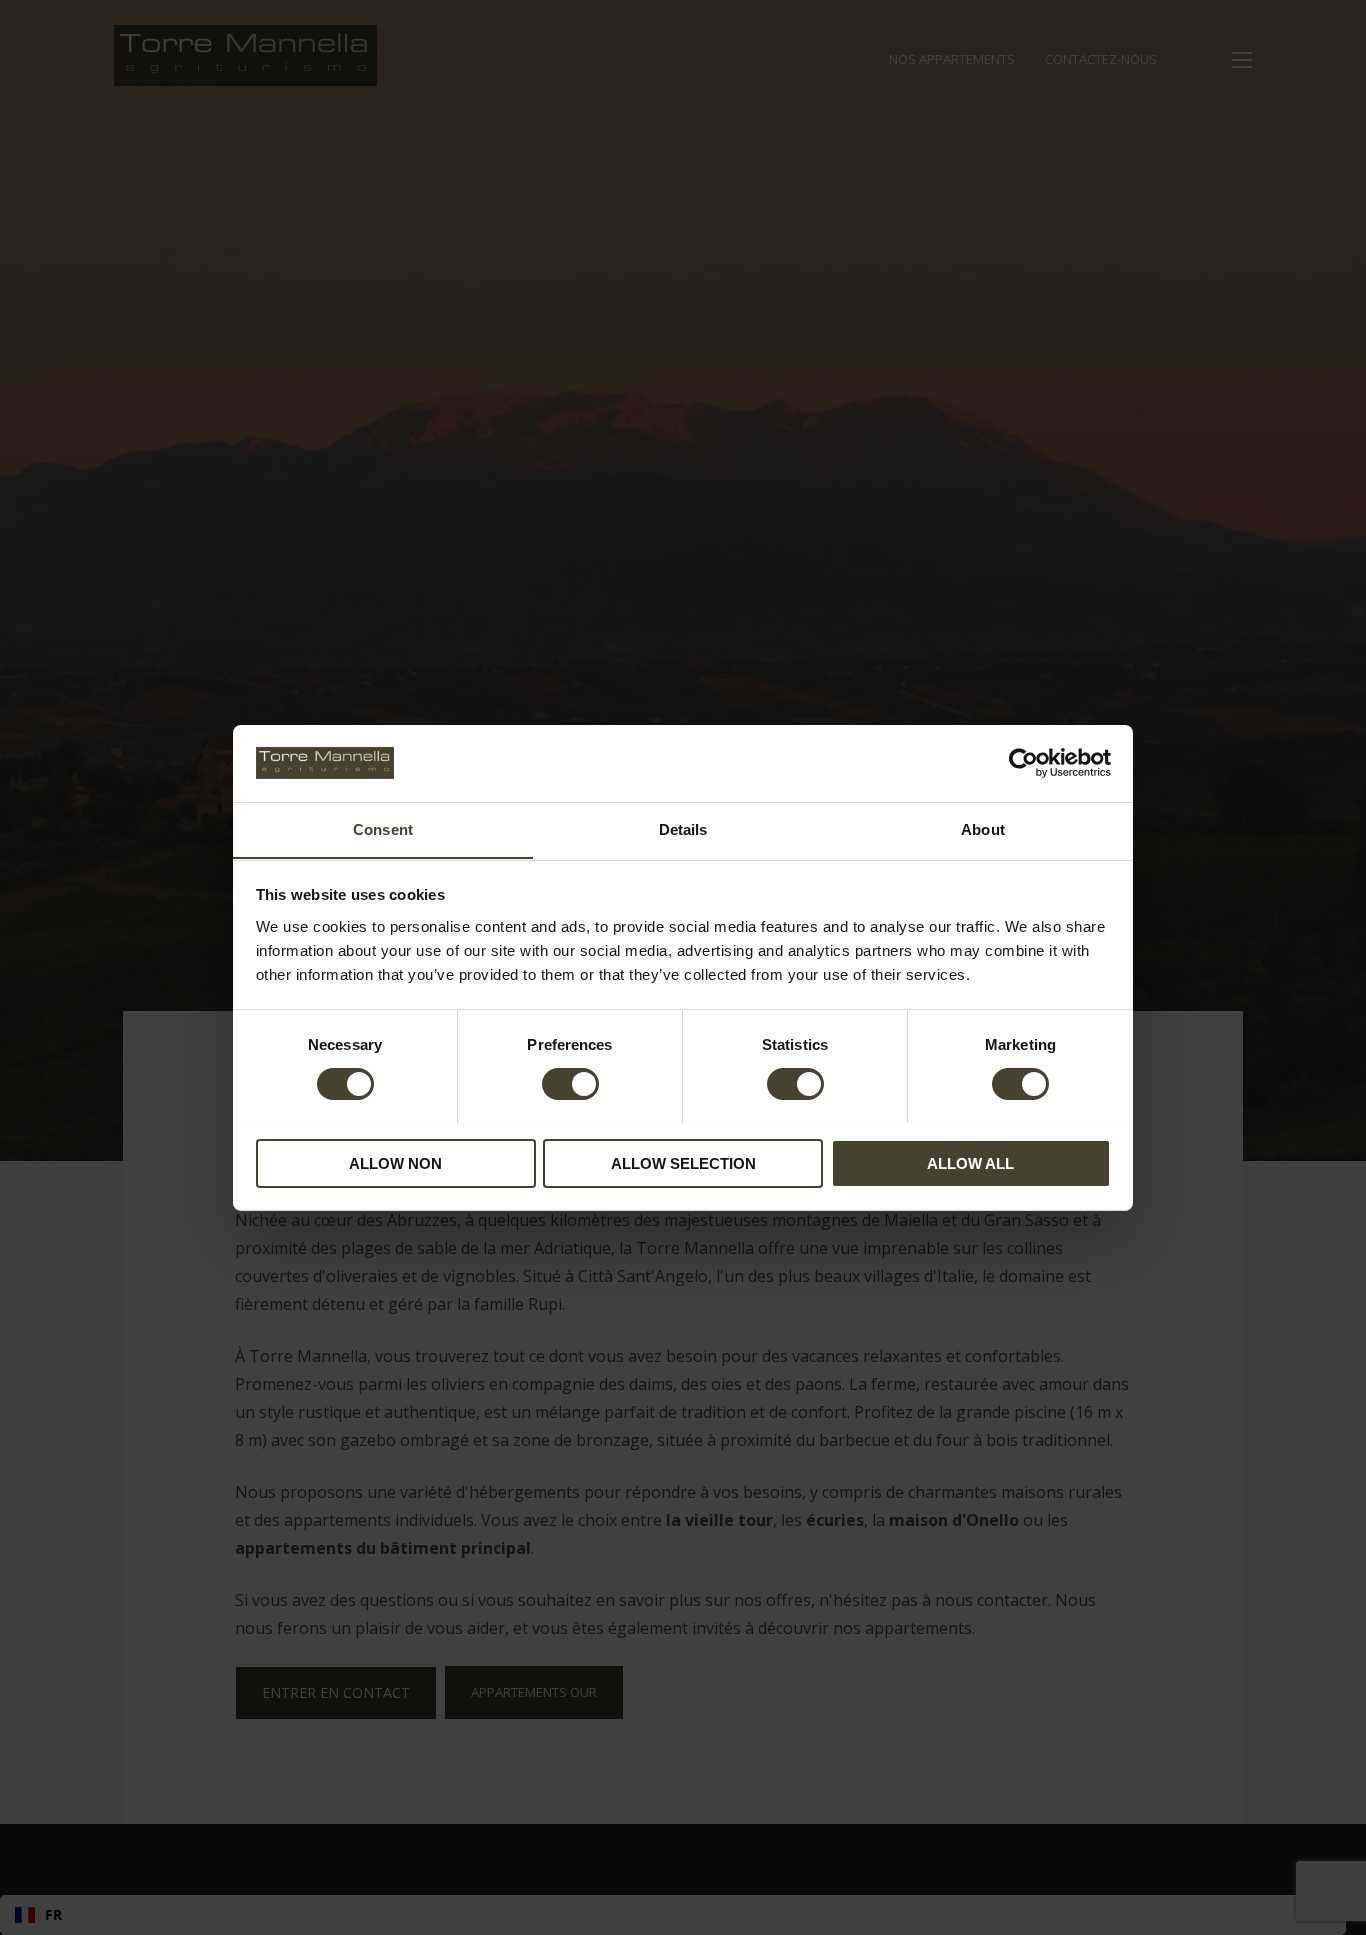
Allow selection (683, 1162)
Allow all (970, 1162)
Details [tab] (683, 828)
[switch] (570, 1084)
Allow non (395, 1162)
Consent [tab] (383, 828)
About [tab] (983, 828)
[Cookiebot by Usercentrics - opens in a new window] (1023, 763)
